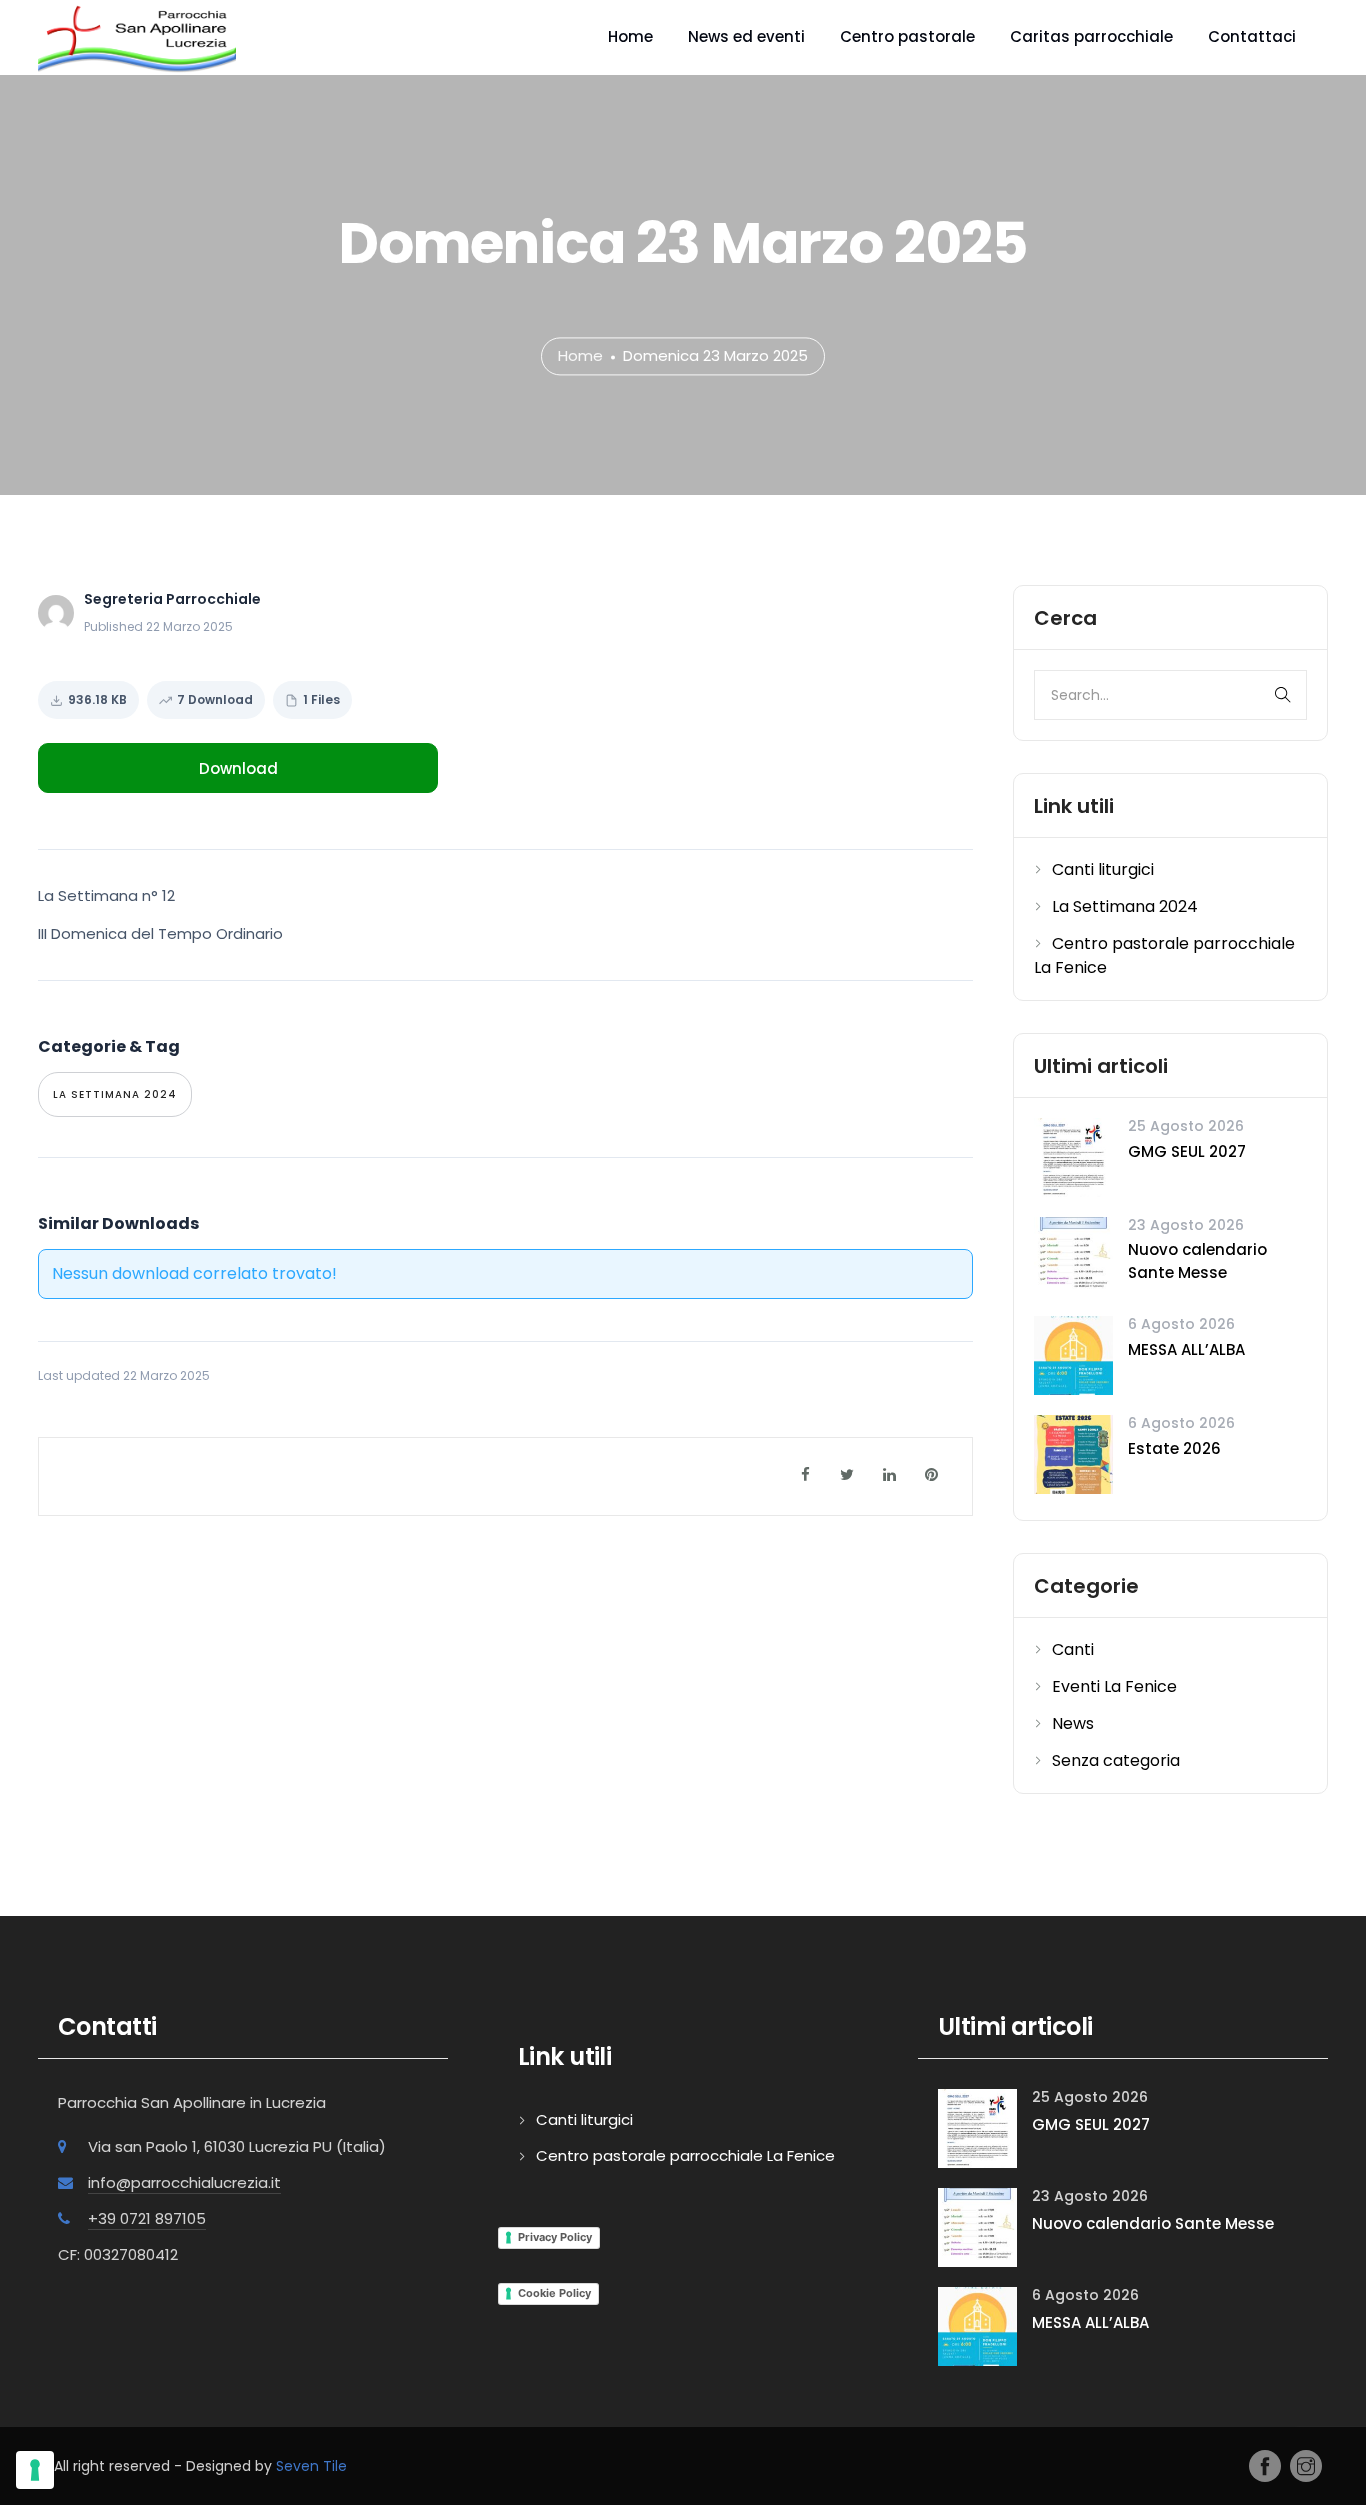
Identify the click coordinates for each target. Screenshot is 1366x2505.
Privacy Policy (555, 2237)
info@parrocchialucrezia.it (184, 2182)
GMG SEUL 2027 (1187, 1151)
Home (630, 36)
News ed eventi (746, 36)
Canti (1073, 1649)
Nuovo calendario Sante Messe (1197, 1261)
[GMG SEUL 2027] (1073, 1156)
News (1073, 1723)
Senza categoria (1116, 1760)
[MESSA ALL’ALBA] (1073, 1354)
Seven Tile (311, 2466)
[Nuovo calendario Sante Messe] (1073, 1255)
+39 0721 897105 (147, 2218)
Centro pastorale (907, 36)
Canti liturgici (1103, 869)
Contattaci (1252, 36)
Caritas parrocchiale (1091, 36)
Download (238, 768)
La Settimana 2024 (115, 1094)
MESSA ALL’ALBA (1186, 1349)
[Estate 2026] (1073, 1453)
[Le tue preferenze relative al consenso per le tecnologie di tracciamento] (35, 2470)
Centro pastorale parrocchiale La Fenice (685, 2155)
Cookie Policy (554, 2293)
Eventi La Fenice (1114, 1686)
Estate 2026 (1174, 1448)
